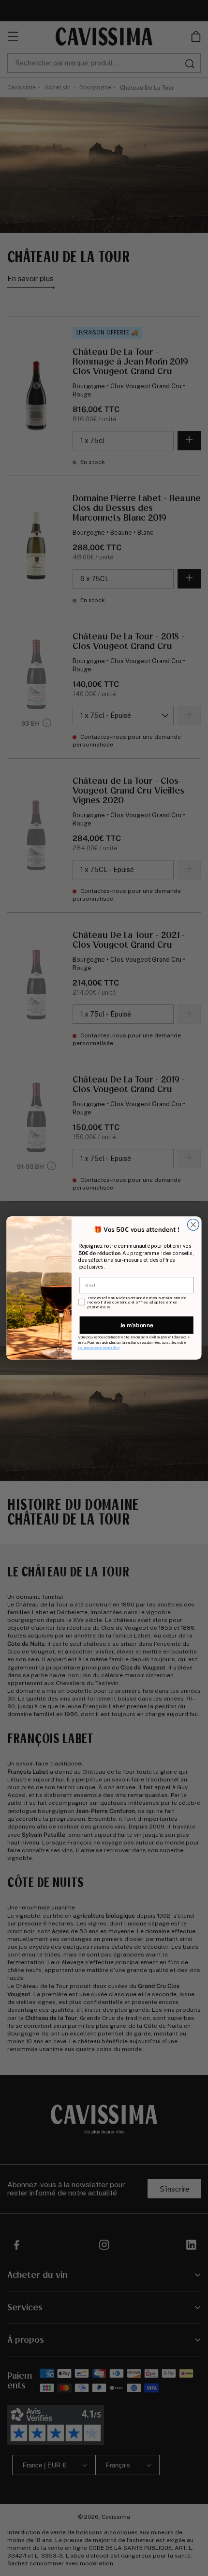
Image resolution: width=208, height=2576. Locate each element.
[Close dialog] (193, 1224)
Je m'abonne (137, 1325)
